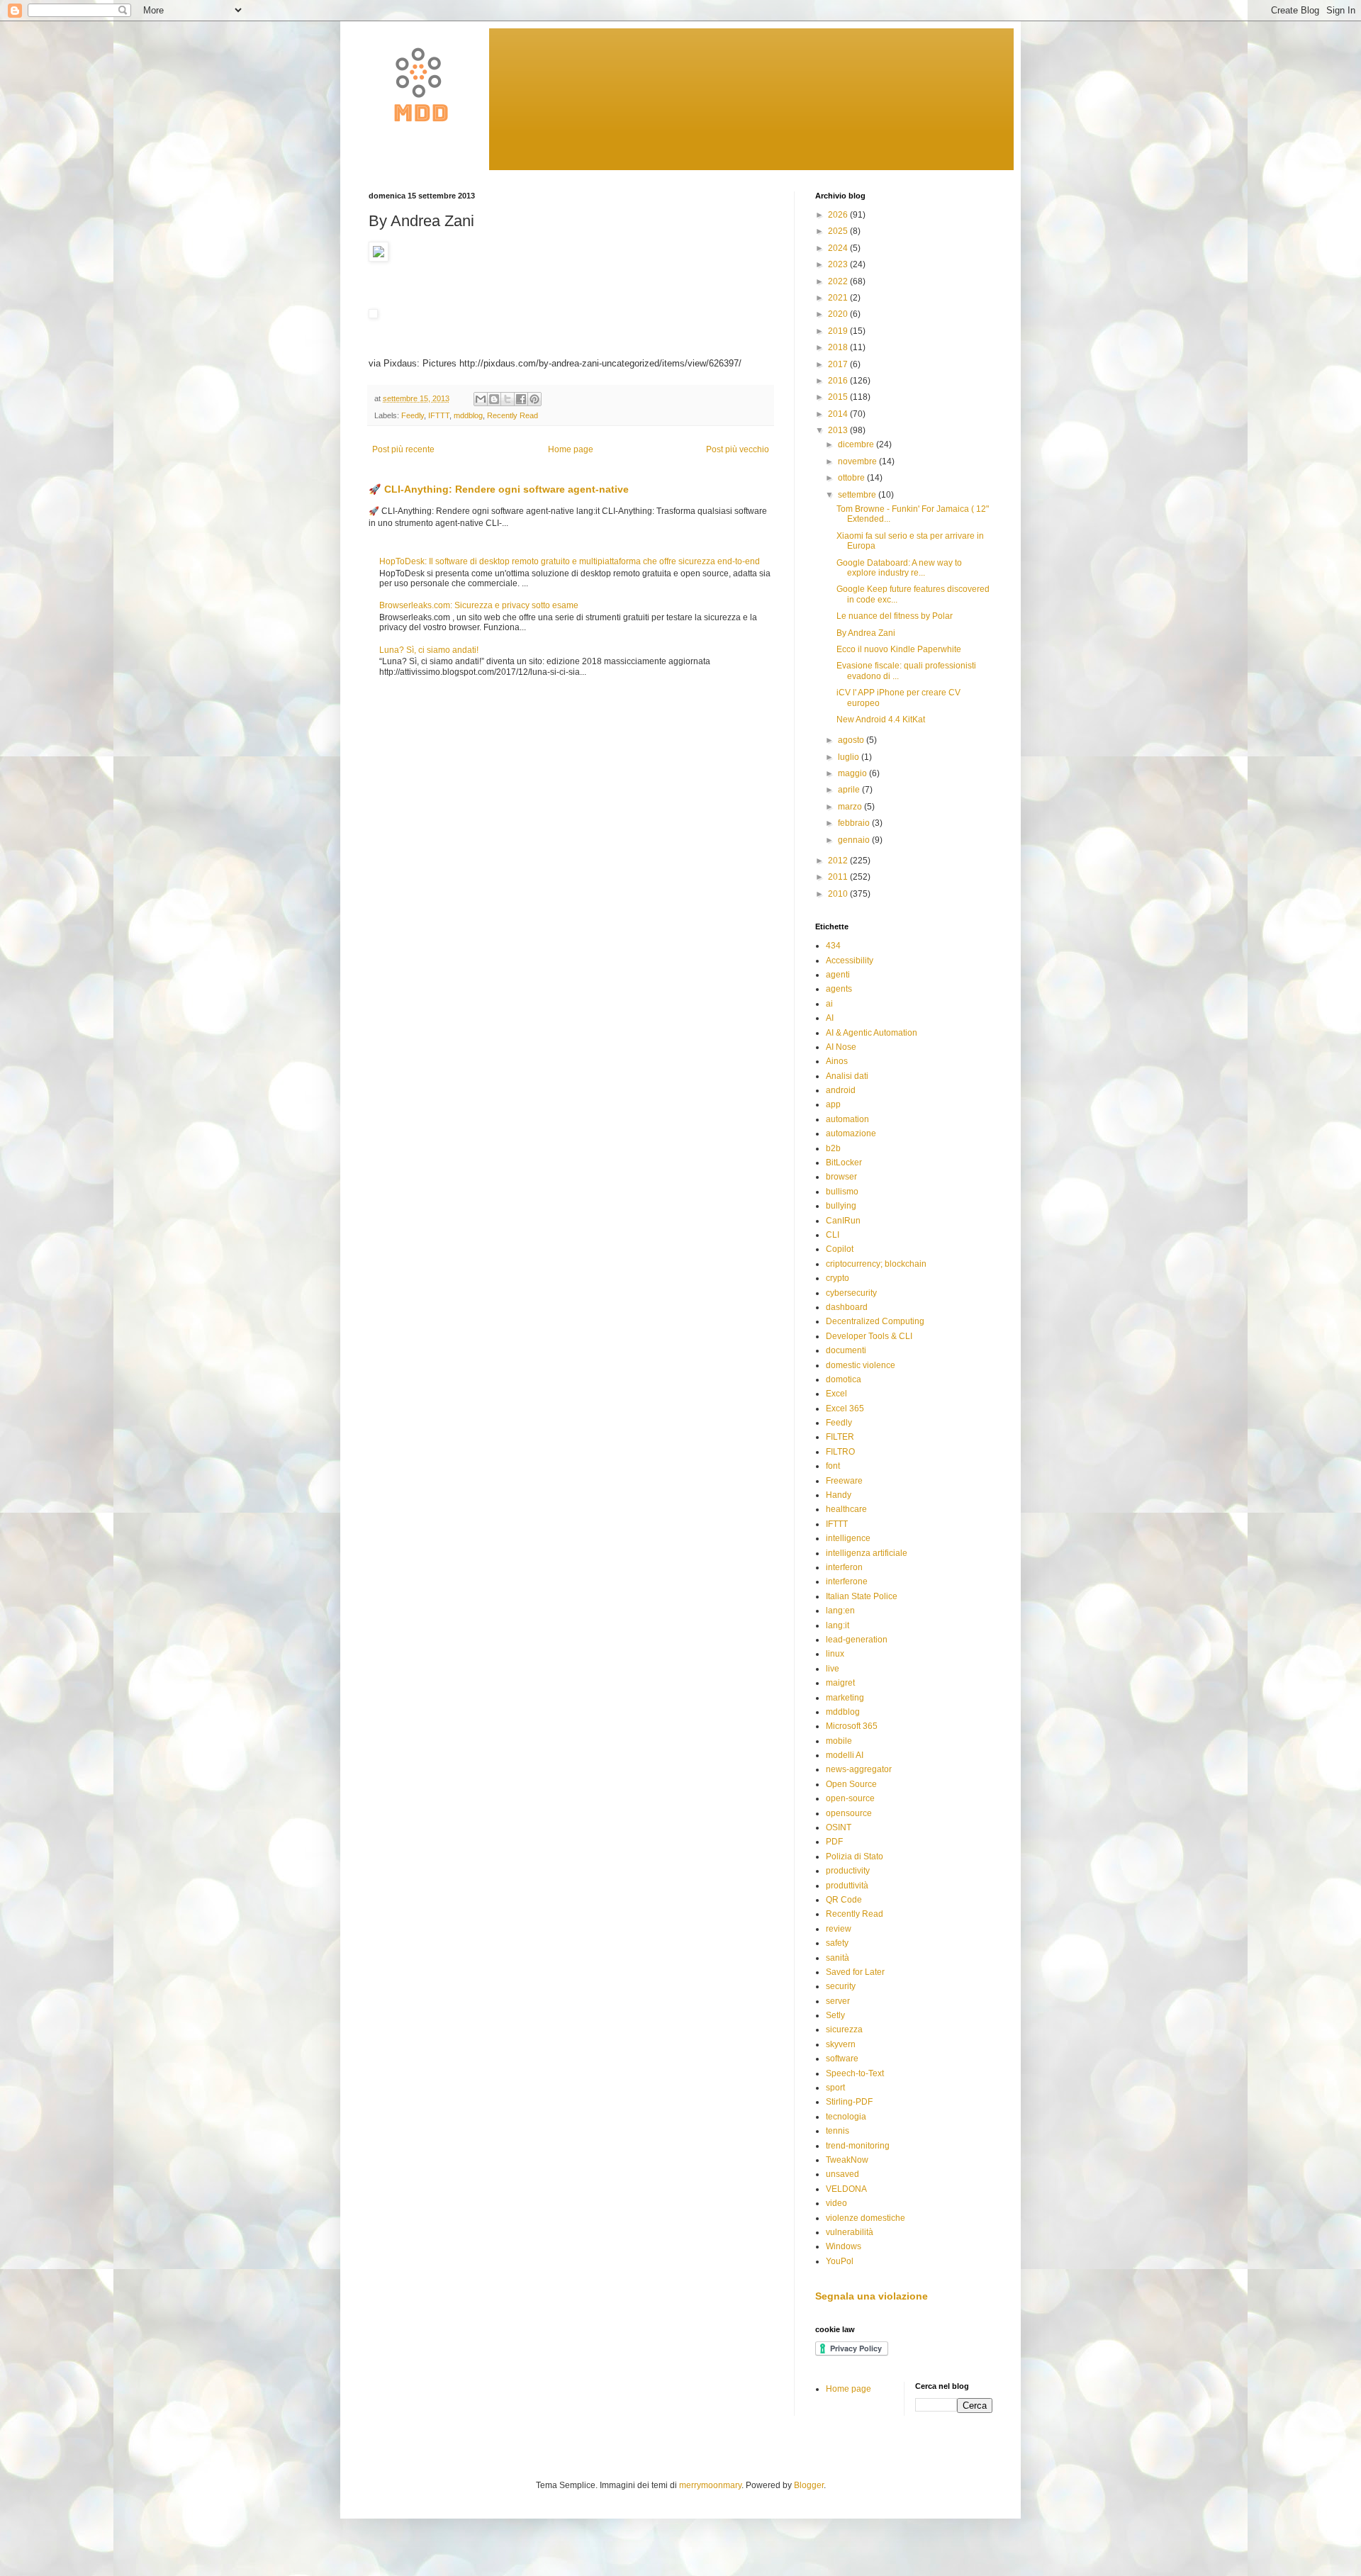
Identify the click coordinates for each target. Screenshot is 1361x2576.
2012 (839, 861)
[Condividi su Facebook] (521, 399)
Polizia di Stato (855, 1857)
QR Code (844, 1900)
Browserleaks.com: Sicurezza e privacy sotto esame (479, 605)
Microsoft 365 (852, 1726)
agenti (838, 975)
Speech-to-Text (855, 2073)
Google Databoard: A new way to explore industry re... (899, 568)
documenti (846, 1350)
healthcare (846, 1509)
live (833, 1669)
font (833, 1466)
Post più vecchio (738, 449)
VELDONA (846, 2189)
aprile (850, 790)
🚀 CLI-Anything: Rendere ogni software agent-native (499, 489)
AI (830, 1018)
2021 (839, 298)
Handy (839, 1495)
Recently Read (513, 415)
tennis (838, 2131)
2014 (839, 414)
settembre (858, 495)
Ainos (837, 1061)
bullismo (842, 1192)
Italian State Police (862, 1596)
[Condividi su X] (508, 399)
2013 (839, 430)
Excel (836, 1394)
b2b (833, 1148)
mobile (839, 1741)
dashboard (847, 1307)
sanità (838, 1958)
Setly (835, 2015)
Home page (571, 449)
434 (833, 946)
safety (837, 1943)
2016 (839, 381)
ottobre (852, 478)
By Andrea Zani (866, 633)
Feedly (413, 415)
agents (839, 989)
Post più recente (403, 449)
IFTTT (439, 415)
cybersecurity (851, 1293)
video (836, 2203)
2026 (839, 215)
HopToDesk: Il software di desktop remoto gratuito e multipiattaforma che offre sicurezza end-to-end (570, 561)
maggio (853, 773)
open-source (850, 1798)
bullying (841, 1206)
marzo (851, 807)
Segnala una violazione (872, 2296)
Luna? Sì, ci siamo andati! (429, 650)
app (833, 1104)
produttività (847, 1886)
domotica (844, 1379)
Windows (844, 2246)
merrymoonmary (710, 2485)
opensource (849, 1813)
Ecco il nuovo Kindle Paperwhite (899, 649)
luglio (850, 757)
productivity (848, 1871)
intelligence (848, 1538)
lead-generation (857, 1640)
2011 (839, 877)
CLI (833, 1235)
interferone (847, 1581)
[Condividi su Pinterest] (534, 399)
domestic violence (861, 1365)
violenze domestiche (866, 2218)
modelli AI (845, 1755)
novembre (858, 461)
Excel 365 (845, 1409)
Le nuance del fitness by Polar (895, 616)
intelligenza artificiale (867, 1553)
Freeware (844, 1481)
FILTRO (840, 1452)
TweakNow (847, 2160)
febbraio (855, 823)
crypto (838, 1278)
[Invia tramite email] (481, 399)
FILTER (840, 1437)
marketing (845, 1698)
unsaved (842, 2174)
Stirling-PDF (849, 2102)
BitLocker (844, 1163)
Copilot (840, 1249)
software (842, 2059)
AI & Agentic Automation (872, 1033)
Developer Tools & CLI (869, 1336)
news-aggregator (859, 1769)
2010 (839, 894)
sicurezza (844, 2029)
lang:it (838, 1625)
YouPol (840, 2261)
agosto (852, 740)
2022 (839, 281)
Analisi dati (847, 1076)
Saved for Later (855, 1972)
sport (835, 2088)
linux (835, 1654)
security (841, 1986)
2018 (839, 347)
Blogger (809, 2485)
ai (829, 1004)
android (841, 1090)
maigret (840, 1683)
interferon (844, 1567)
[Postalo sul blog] (494, 399)
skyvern (841, 2044)
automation (847, 1119)
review (839, 1929)
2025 (839, 231)
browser (841, 1177)
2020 (839, 314)
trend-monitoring (858, 2146)
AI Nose (841, 1047)
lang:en (840, 1611)
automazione (851, 1133)
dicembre (857, 444)
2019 (839, 331)
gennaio (855, 840)
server (838, 2001)
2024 (839, 248)
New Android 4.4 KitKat (881, 719)
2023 (839, 264)
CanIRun (843, 1221)
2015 (839, 397)
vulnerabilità (850, 2232)
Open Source (851, 1784)
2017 (839, 364)
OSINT (839, 1827)
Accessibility (850, 961)
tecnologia (846, 2117)
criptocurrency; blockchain (876, 1264)
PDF (834, 1842)
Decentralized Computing (875, 1321)
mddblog (468, 415)
